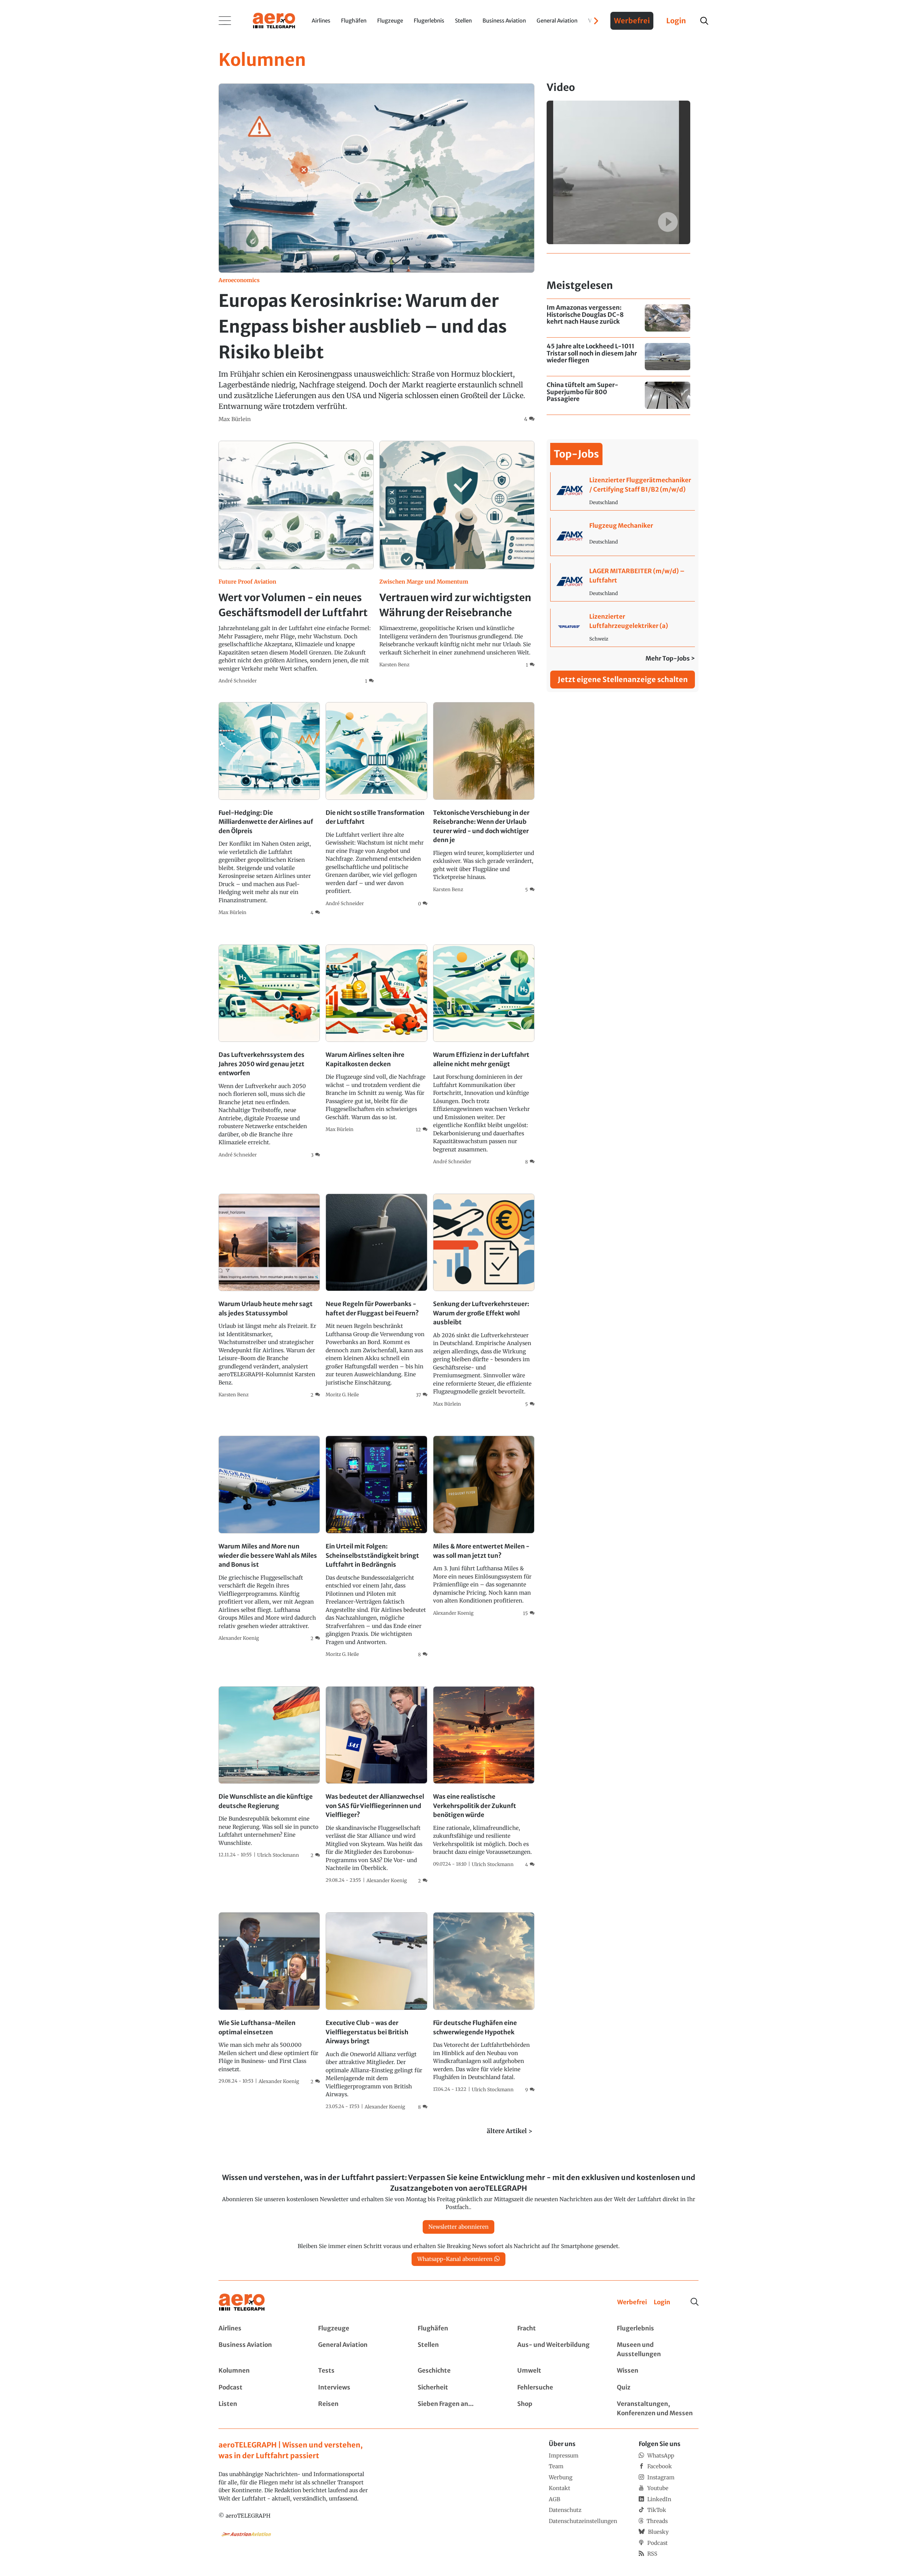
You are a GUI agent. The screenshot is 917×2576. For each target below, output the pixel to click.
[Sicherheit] (458, 2388)
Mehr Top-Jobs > (670, 658)
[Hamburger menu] (225, 21)
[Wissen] (658, 2371)
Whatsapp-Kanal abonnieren (455, 2259)
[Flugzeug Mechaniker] (623, 537)
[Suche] (695, 2302)
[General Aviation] (359, 2350)
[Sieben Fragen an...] (458, 2409)
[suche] (704, 21)
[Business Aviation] (259, 2350)
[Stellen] (458, 2350)
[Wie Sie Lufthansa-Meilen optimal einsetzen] (269, 1999)
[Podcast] (259, 2388)
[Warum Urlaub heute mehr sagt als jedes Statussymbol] (269, 1296)
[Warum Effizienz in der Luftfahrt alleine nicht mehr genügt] (484, 1055)
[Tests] (359, 2371)
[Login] (662, 2302)
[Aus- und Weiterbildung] (558, 2350)
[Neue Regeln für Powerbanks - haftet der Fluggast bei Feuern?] (376, 1296)
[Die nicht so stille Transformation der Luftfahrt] (376, 805)
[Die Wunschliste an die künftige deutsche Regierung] (269, 1773)
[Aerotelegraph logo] (274, 20)
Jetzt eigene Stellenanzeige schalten (623, 679)
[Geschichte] (458, 2371)
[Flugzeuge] (359, 2329)
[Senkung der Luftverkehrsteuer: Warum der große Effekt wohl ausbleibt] (484, 1301)
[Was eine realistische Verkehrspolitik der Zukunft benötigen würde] (484, 1777)
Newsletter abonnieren (458, 2227)
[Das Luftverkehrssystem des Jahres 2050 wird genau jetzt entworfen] (269, 1052)
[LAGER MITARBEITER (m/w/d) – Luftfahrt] (623, 582)
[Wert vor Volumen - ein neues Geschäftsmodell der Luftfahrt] (296, 563)
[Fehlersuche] (558, 2388)
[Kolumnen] (259, 2371)
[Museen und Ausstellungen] (658, 2350)
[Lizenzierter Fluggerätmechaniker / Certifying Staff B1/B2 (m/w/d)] (623, 491)
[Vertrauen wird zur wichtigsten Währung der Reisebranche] (457, 555)
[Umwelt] (558, 2371)
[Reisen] (359, 2409)
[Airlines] (259, 2329)
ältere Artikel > (510, 2131)
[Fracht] (558, 2329)
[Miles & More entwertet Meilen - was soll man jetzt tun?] (484, 1526)
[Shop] (558, 2409)
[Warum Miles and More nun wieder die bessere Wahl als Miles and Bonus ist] (269, 1539)
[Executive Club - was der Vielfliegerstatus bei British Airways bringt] (376, 2011)
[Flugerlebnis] (658, 2329)
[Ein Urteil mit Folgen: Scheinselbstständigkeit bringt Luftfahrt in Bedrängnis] (376, 1547)
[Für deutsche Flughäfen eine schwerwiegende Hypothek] (484, 2003)
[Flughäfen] (458, 2329)
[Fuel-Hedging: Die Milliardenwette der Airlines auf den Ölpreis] (269, 809)
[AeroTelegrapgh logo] (242, 2302)
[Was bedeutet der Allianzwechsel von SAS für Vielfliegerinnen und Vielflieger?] (376, 1785)
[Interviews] (359, 2388)
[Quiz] (658, 2388)
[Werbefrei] (632, 2302)
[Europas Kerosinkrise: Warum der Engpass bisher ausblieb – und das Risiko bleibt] (376, 253)
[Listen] (259, 2409)
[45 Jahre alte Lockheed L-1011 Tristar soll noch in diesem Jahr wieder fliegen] (618, 357)
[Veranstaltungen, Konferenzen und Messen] (658, 2409)
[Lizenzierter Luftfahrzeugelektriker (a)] (623, 628)
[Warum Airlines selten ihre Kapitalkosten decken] (376, 1039)
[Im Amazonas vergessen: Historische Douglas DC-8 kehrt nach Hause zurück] (618, 318)
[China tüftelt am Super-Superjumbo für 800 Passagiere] (618, 395)
